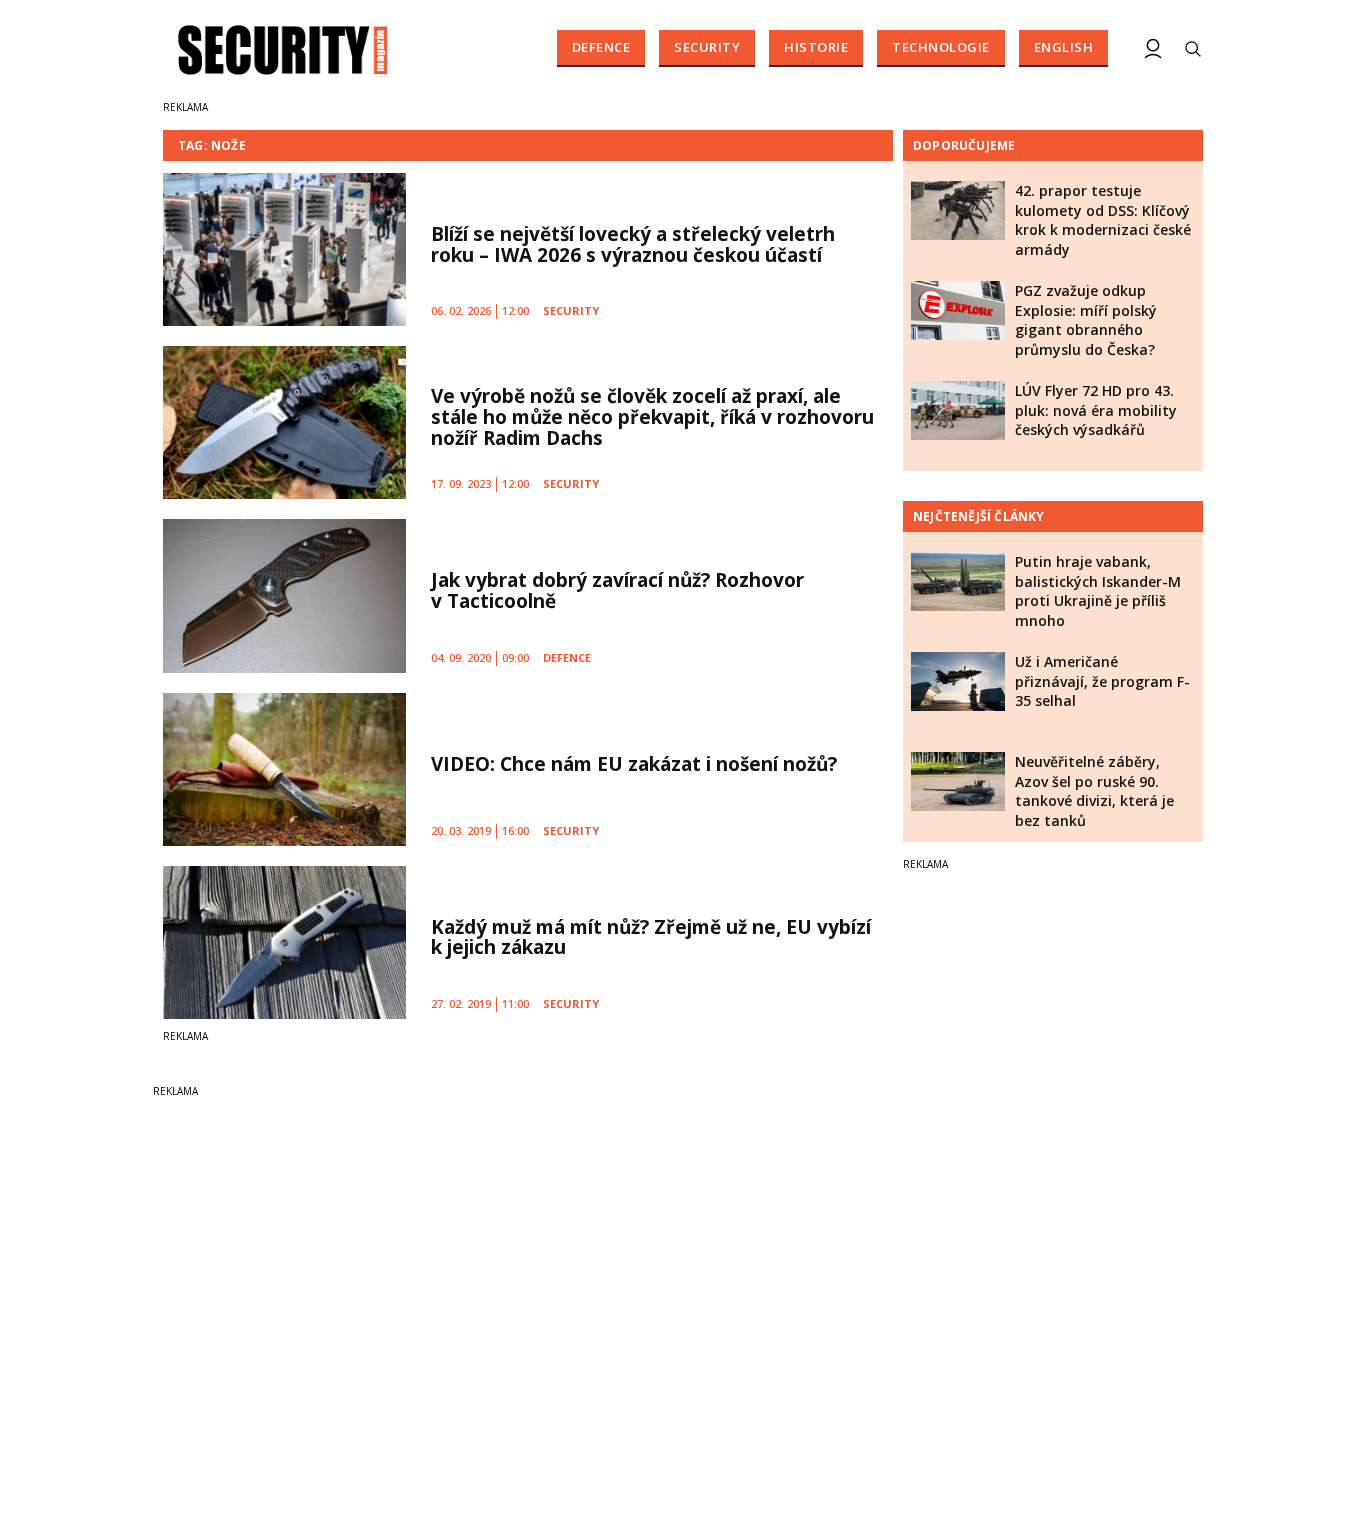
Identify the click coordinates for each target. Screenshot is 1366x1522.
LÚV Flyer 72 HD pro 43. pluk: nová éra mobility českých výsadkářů (1096, 410)
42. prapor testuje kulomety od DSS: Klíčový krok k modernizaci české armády (1103, 220)
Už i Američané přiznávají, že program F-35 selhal (1102, 681)
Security (707, 47)
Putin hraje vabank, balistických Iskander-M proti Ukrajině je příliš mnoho (1098, 591)
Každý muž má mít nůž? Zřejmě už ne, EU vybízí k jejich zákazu (651, 937)
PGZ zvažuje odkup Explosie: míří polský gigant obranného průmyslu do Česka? (1086, 320)
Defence (601, 47)
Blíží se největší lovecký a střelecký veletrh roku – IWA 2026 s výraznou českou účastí (633, 244)
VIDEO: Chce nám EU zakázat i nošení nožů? (634, 764)
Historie (816, 47)
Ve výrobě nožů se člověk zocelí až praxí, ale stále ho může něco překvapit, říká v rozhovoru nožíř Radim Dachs (652, 417)
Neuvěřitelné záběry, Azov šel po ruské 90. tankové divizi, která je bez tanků (1094, 791)
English (1064, 47)
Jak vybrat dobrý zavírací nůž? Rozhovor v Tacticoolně (617, 590)
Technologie (941, 47)
